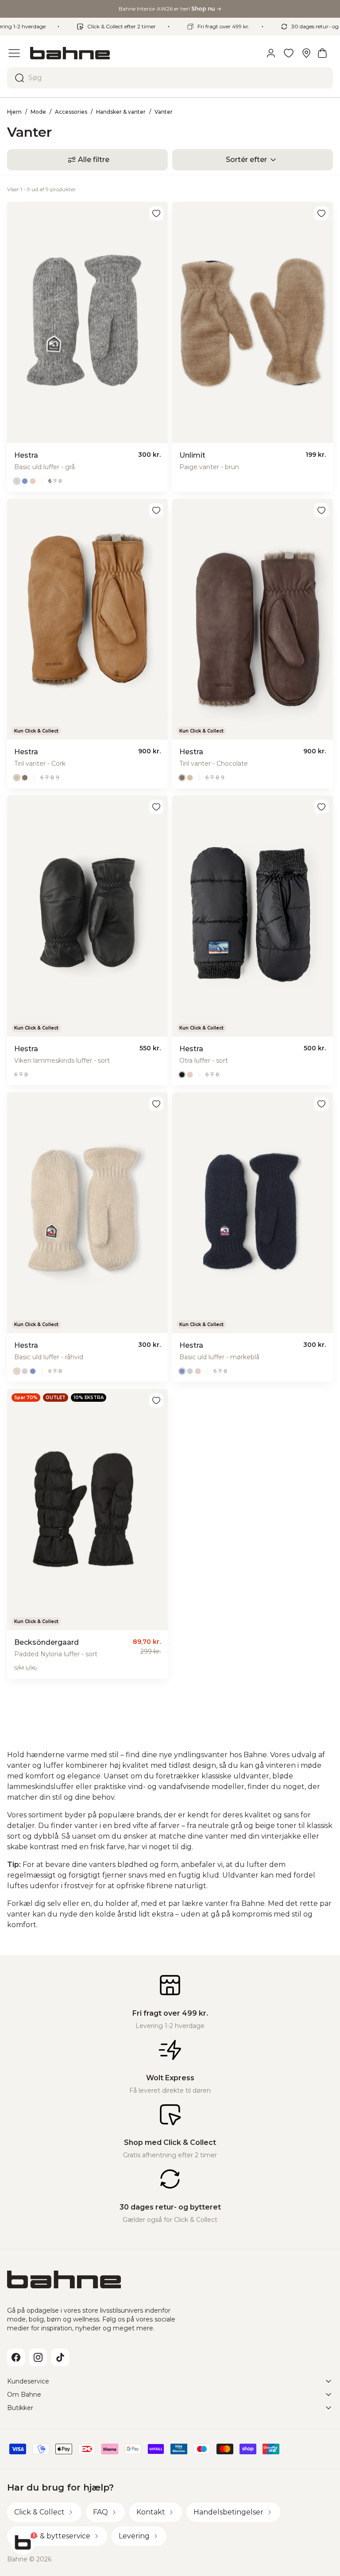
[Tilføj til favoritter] (156, 213)
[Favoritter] (289, 53)
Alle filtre (94, 160)
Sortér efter (246, 160)
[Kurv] (322, 53)
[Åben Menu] (14, 53)
